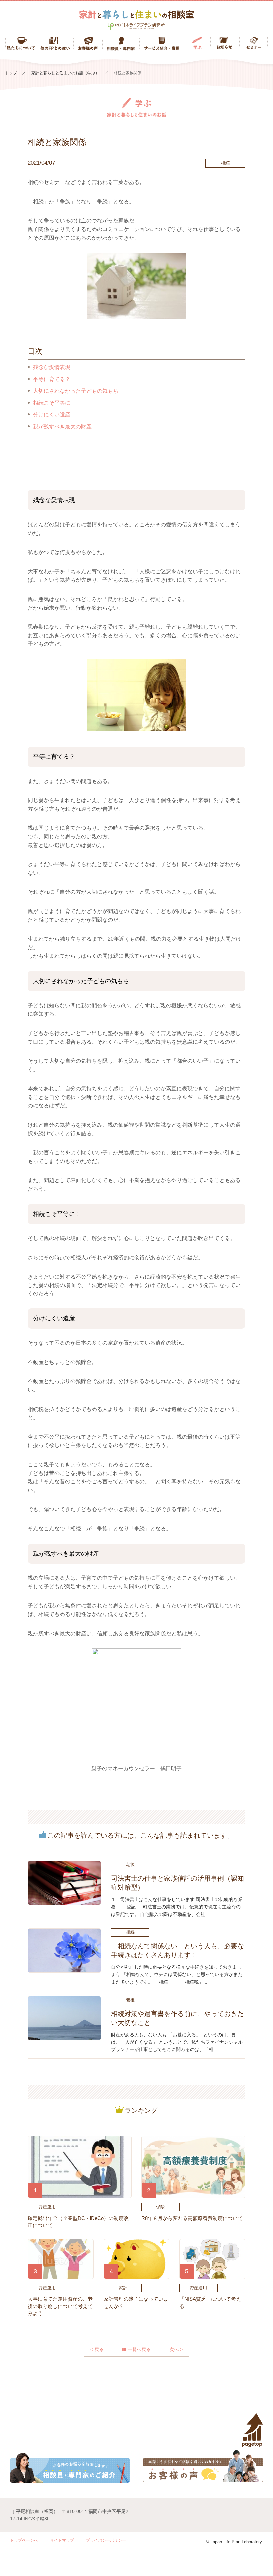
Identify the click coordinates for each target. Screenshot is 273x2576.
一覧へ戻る (139, 2349)
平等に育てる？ (52, 379)
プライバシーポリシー (106, 2540)
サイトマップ (62, 2540)
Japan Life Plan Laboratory (236, 2542)
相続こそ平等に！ (54, 403)
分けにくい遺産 (52, 414)
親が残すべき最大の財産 (62, 426)
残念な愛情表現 (52, 367)
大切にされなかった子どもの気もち (76, 391)
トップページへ (24, 2540)
